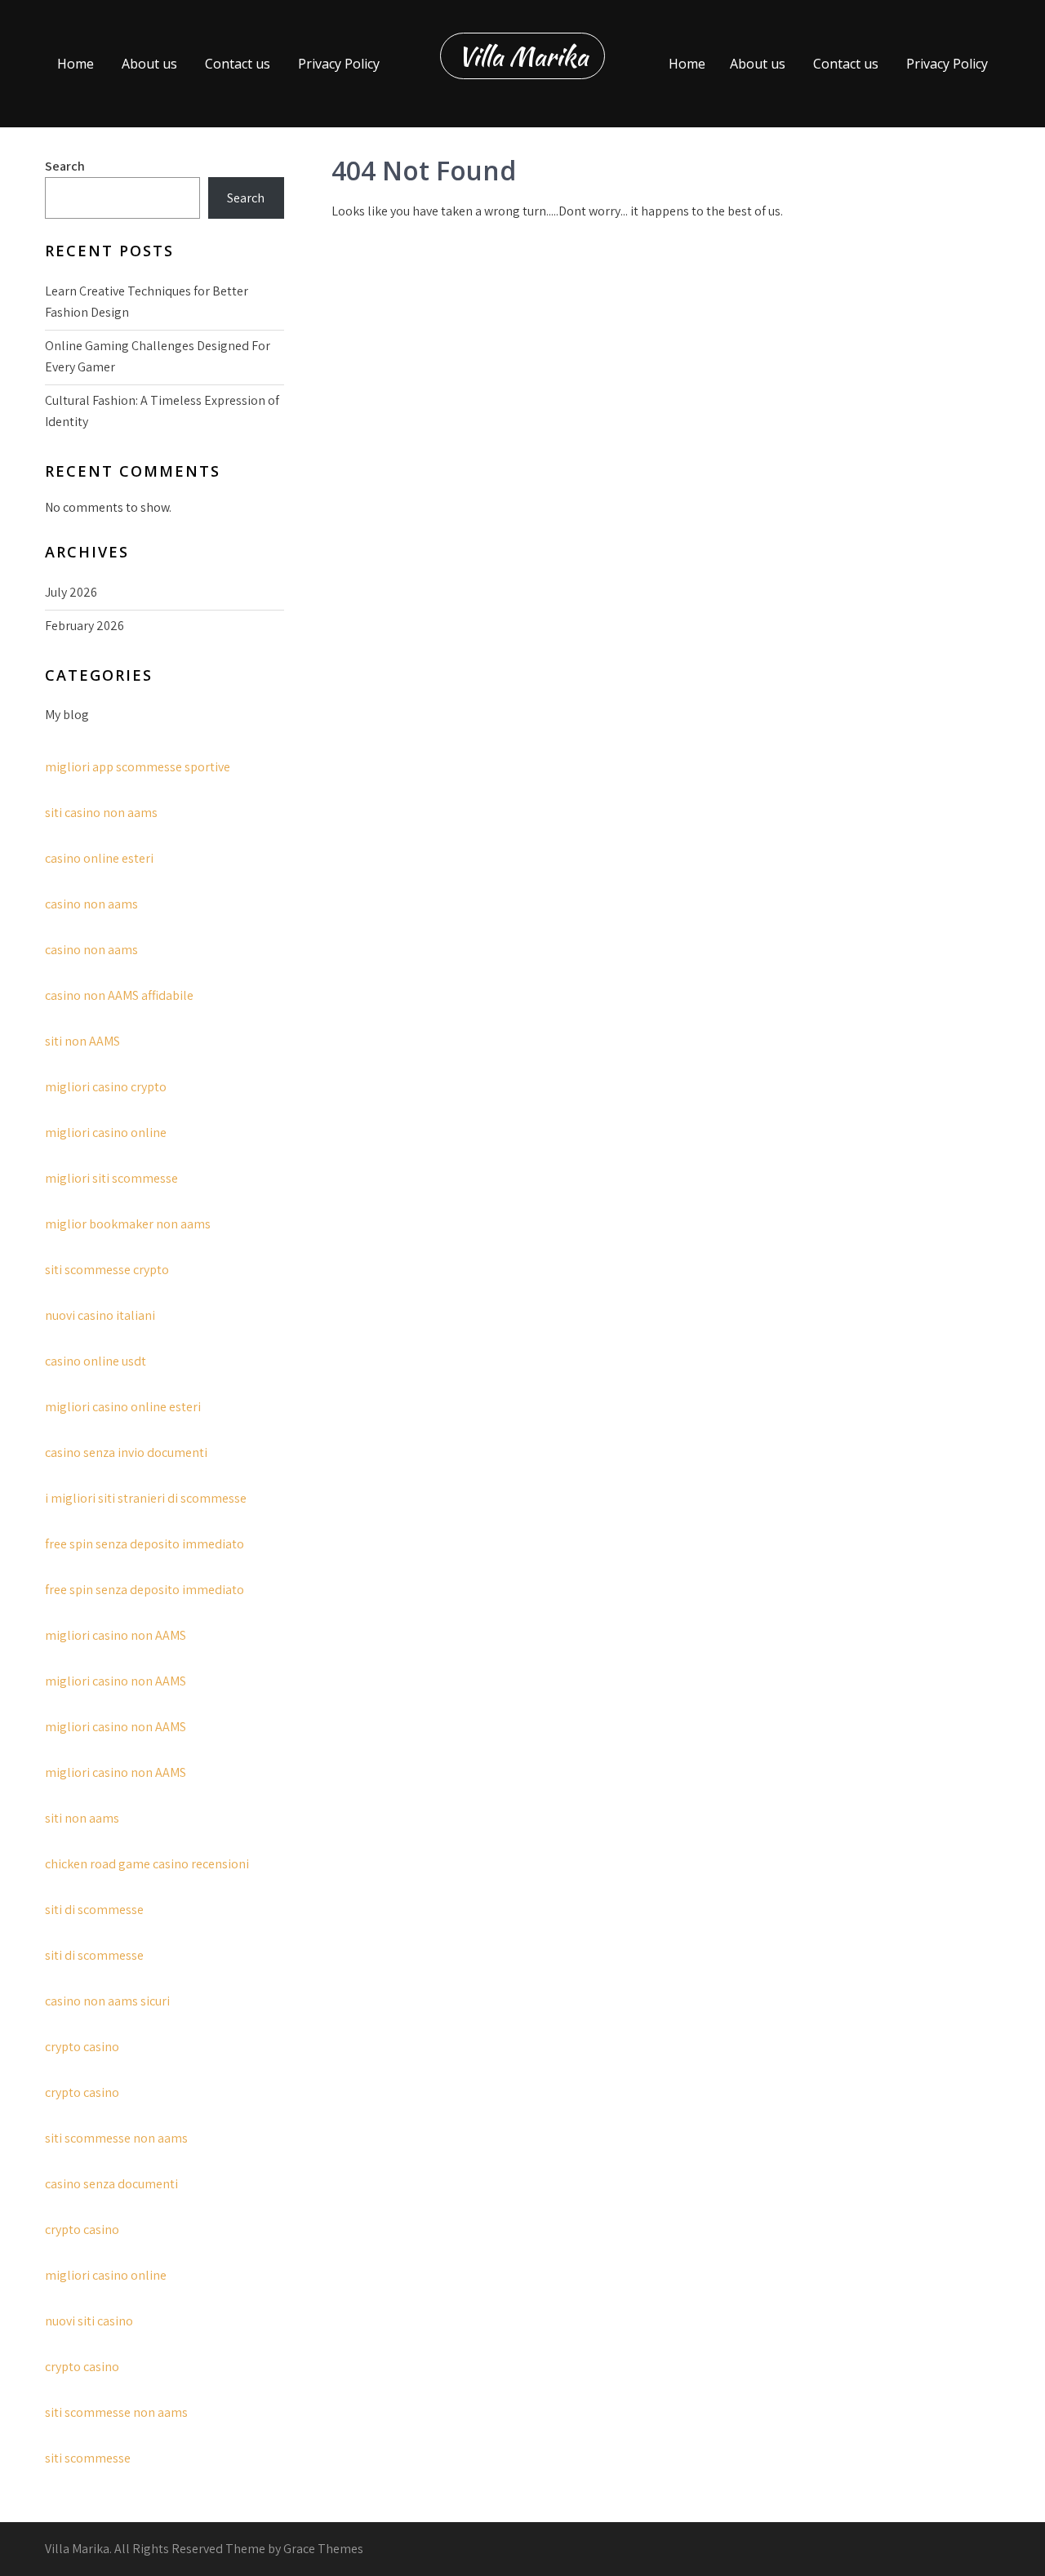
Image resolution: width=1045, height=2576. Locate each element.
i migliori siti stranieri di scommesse (146, 1498)
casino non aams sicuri (107, 2001)
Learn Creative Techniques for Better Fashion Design (147, 302)
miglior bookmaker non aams (128, 1224)
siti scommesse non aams (116, 2138)
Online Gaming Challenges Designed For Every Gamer (158, 356)
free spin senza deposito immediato (145, 1544)
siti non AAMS (82, 1041)
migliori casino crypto (106, 1087)
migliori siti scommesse (111, 1178)
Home (76, 64)
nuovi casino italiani (100, 1315)
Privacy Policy (339, 64)
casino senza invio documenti (126, 1452)
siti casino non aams (101, 813)
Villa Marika (522, 56)
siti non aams (82, 1818)
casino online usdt (96, 1361)
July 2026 (71, 592)
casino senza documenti (111, 2184)
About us (149, 64)
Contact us (238, 64)
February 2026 (84, 626)
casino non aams (91, 904)
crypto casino (82, 2047)
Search (65, 166)
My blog (67, 715)
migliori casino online (106, 1133)
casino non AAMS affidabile (119, 995)
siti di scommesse (94, 1910)
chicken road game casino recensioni (147, 1864)
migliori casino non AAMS (116, 1635)
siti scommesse (88, 2458)
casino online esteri (99, 858)
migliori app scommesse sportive (138, 767)
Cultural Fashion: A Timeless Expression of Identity (162, 411)
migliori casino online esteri (123, 1407)
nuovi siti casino (89, 2321)
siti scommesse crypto (107, 1270)
